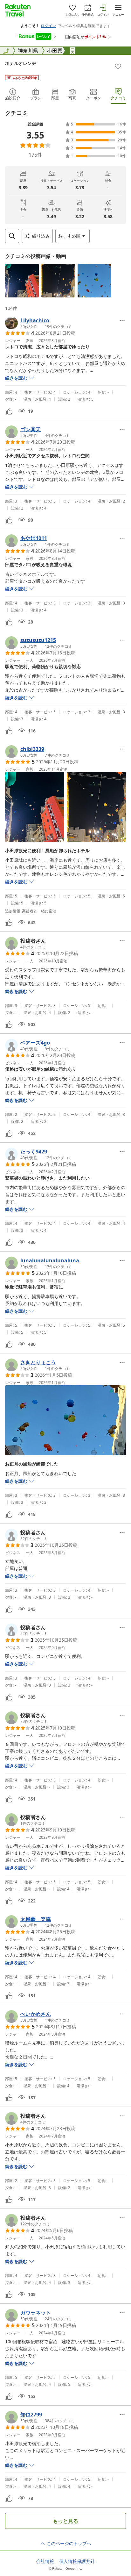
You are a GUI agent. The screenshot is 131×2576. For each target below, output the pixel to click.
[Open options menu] (122, 320)
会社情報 (45, 2561)
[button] (22, 281)
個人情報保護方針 (77, 2561)
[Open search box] (12, 236)
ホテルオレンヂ (21, 63)
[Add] (118, 66)
